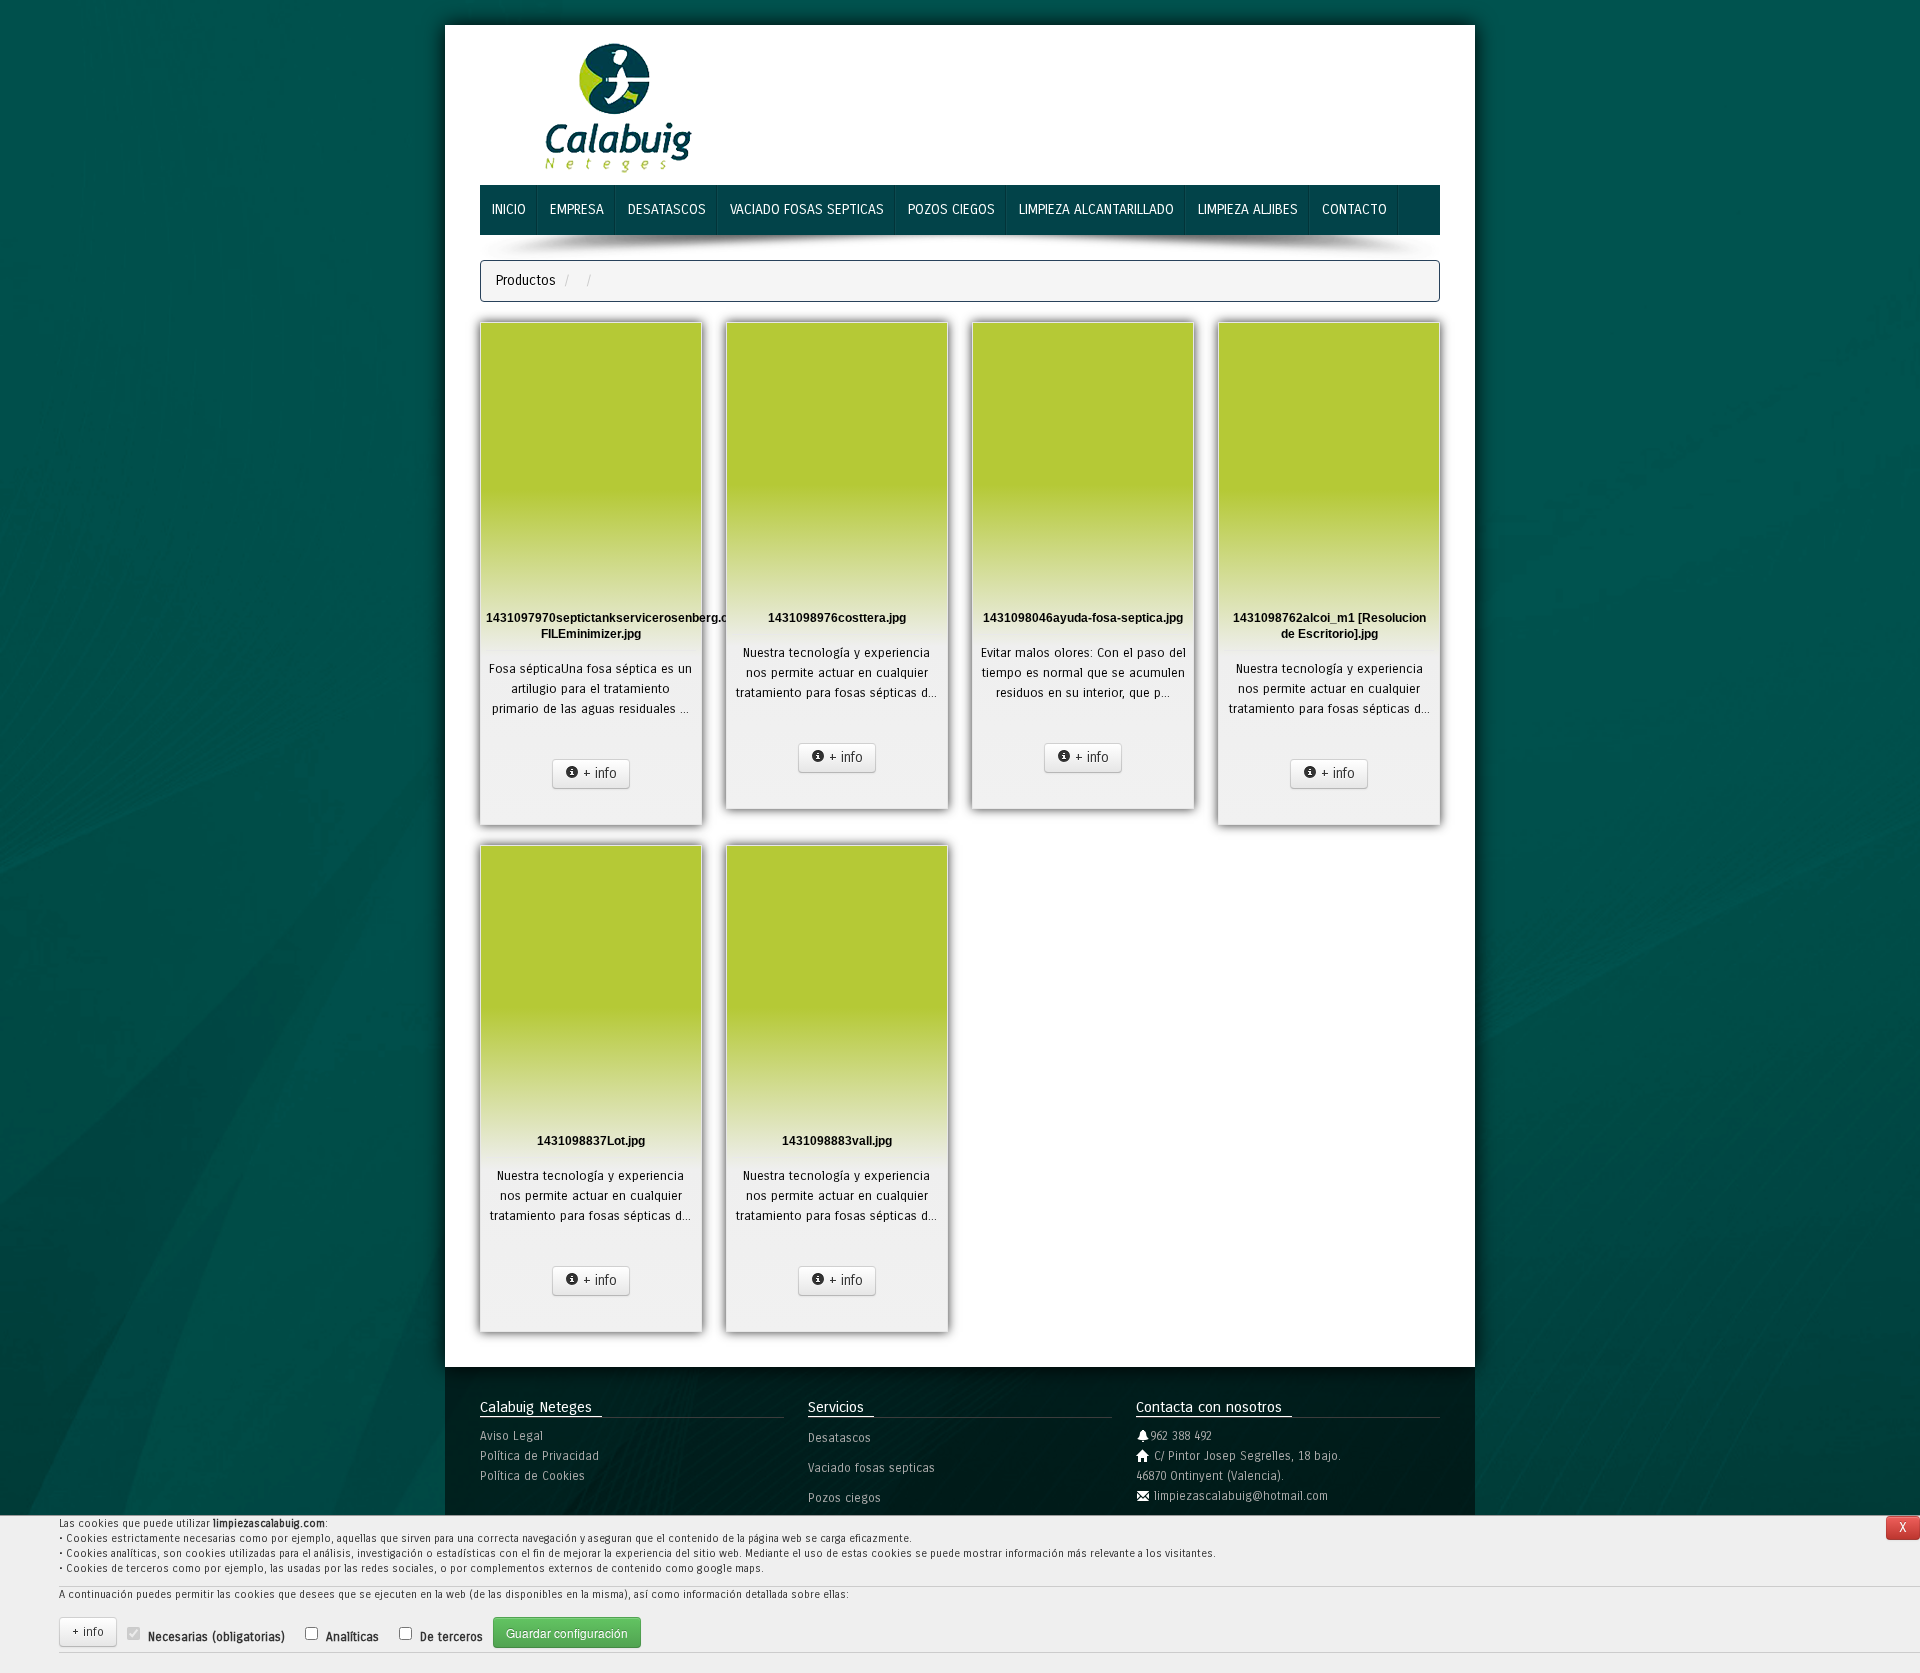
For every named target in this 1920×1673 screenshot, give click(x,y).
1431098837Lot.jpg (591, 1141)
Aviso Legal (511, 1436)
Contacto (1354, 209)
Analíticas (352, 1637)
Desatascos (667, 209)
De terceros (451, 1637)
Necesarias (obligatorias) (216, 1637)
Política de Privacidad (539, 1456)
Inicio (509, 209)
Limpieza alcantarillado (1096, 209)
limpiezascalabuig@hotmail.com (1241, 1496)
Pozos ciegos (951, 209)
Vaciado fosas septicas (807, 209)
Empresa (577, 209)
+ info (598, 773)
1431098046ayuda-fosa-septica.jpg (1083, 618)
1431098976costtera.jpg (837, 618)
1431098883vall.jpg (837, 1141)
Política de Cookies (532, 1476)
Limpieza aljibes (1248, 209)
